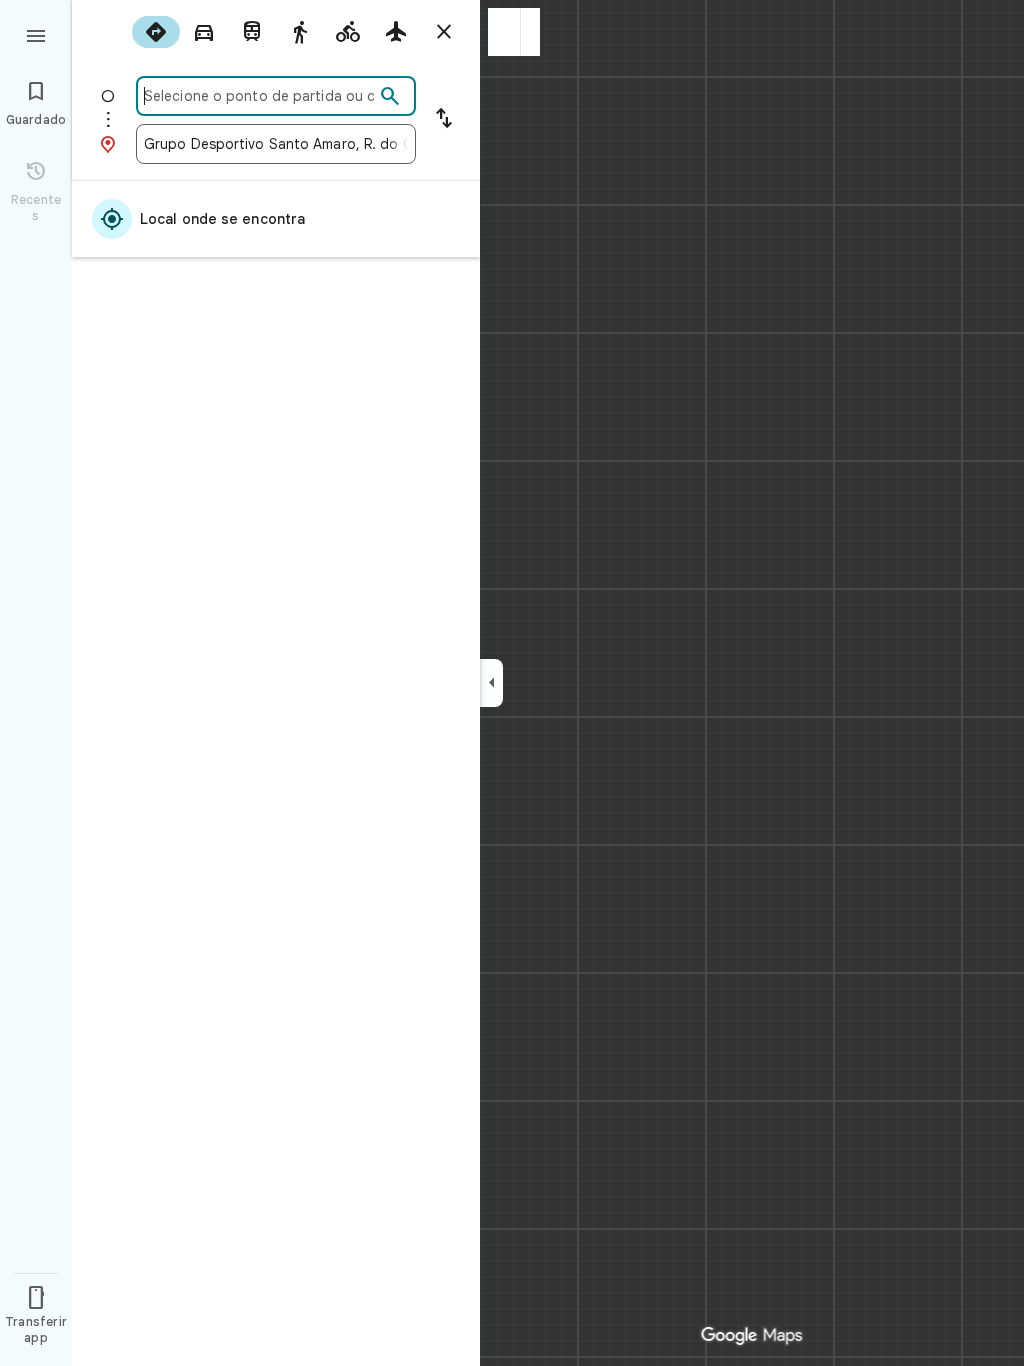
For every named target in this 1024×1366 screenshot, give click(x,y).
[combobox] (259, 96)
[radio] (156, 32)
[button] (504, 32)
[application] (512, 683)
